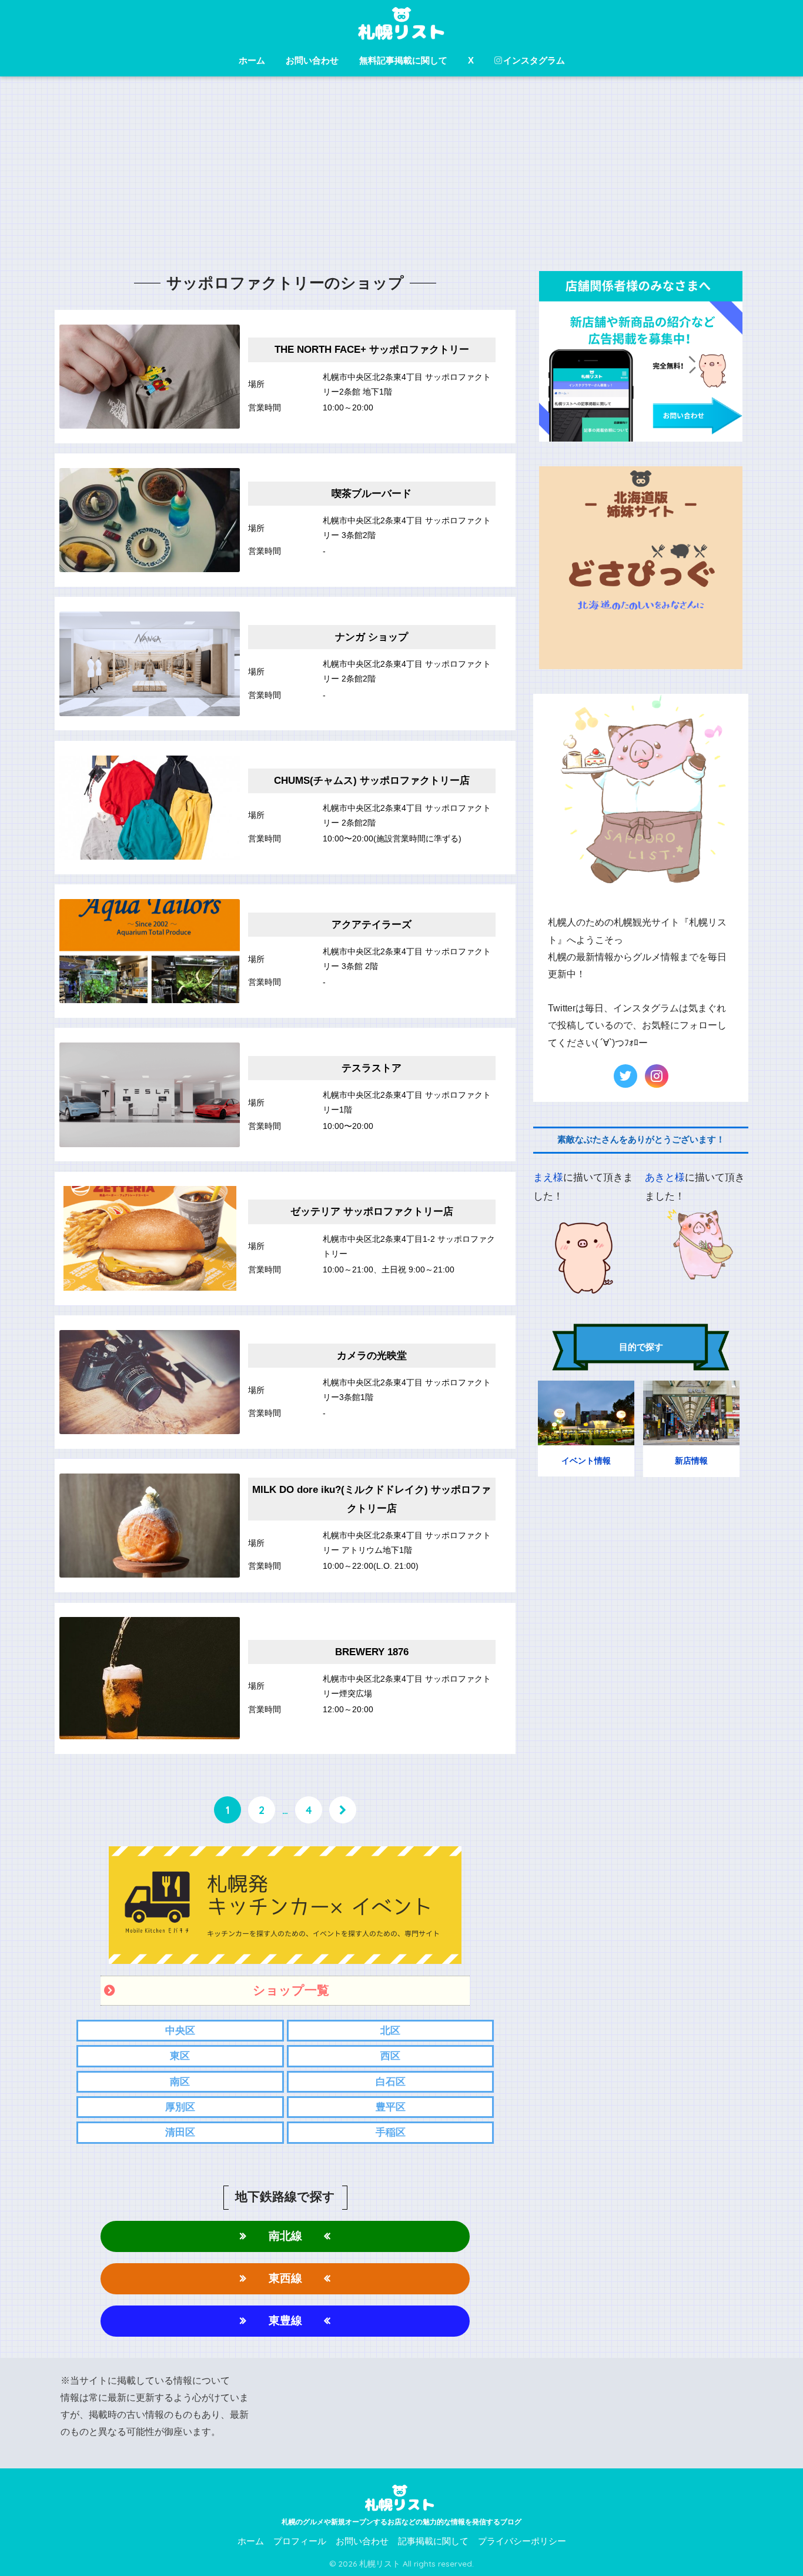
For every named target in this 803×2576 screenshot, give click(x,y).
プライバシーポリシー (522, 2541)
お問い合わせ (312, 60)
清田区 (180, 2132)
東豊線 (285, 2321)
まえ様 (548, 1177)
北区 (390, 2031)
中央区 (180, 2031)
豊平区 (391, 2107)
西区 (390, 2056)
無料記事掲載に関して (403, 60)
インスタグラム (534, 60)
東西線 (285, 2278)
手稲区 (391, 2132)
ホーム (252, 60)
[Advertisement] (401, 179)
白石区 (391, 2082)
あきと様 (665, 1177)
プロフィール (300, 2541)
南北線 (285, 2236)
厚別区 (180, 2107)
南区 (180, 2082)
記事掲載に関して (433, 2541)
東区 (180, 2056)
